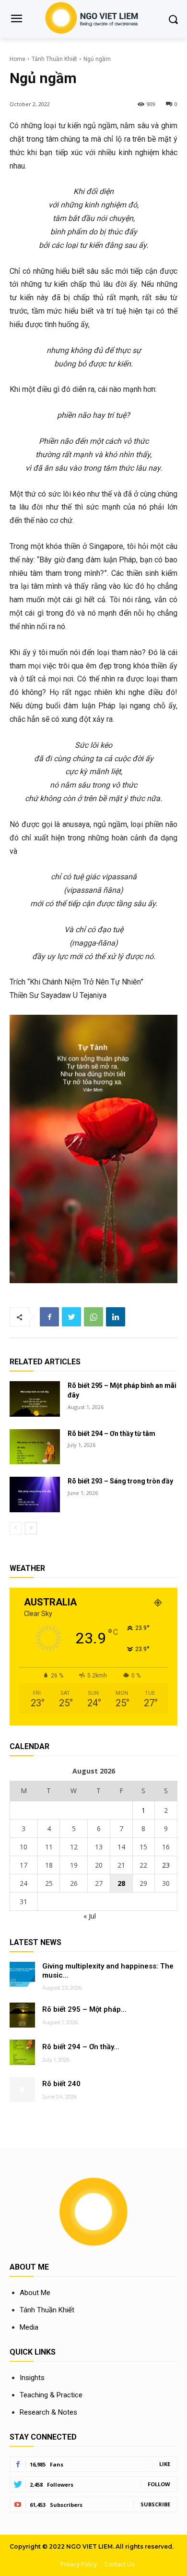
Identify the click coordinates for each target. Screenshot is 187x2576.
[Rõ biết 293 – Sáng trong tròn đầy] (35, 1495)
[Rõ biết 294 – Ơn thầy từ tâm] (35, 1447)
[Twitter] (71, 1317)
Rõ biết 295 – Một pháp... (84, 2009)
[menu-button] (16, 20)
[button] (173, 19)
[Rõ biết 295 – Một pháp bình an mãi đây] (35, 1399)
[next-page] (31, 1528)
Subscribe (155, 2504)
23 (166, 1865)
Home (18, 59)
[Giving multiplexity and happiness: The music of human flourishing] (22, 1975)
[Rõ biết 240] (22, 2090)
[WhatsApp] (93, 1317)
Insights (32, 2378)
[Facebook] (49, 1317)
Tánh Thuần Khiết (54, 59)
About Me (35, 2293)
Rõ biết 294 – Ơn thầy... (81, 2047)
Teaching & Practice (51, 2395)
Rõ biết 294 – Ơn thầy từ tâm (111, 1434)
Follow (159, 2484)
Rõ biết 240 (61, 2084)
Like (165, 2464)
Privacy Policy (79, 2564)
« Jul (90, 1916)
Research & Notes (48, 2412)
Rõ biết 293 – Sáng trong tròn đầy (120, 1481)
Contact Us (119, 2564)
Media (29, 2327)
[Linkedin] (116, 1317)
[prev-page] (16, 1528)
